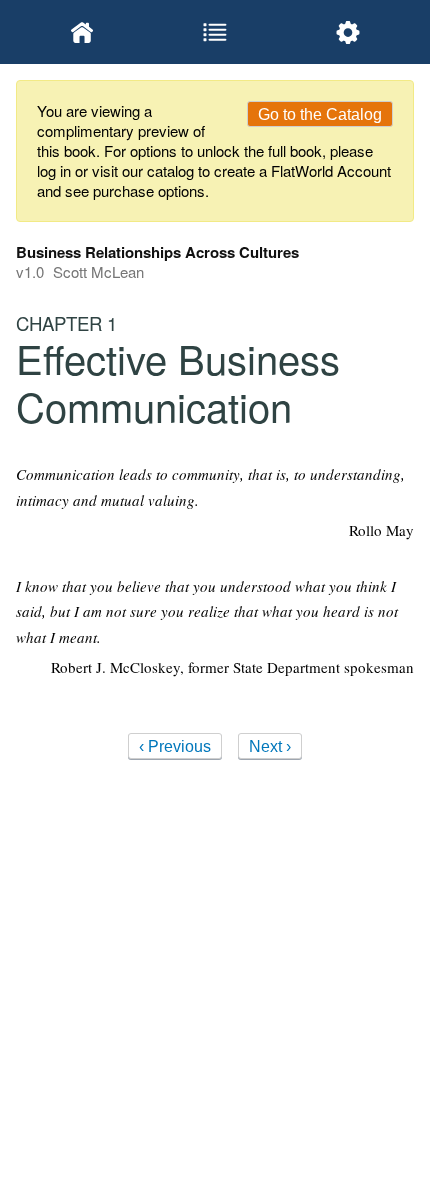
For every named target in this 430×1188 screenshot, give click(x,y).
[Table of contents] (215, 32)
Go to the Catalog (320, 114)
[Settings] (347, 32)
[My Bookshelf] (82, 32)
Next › (270, 746)
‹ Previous (175, 746)
